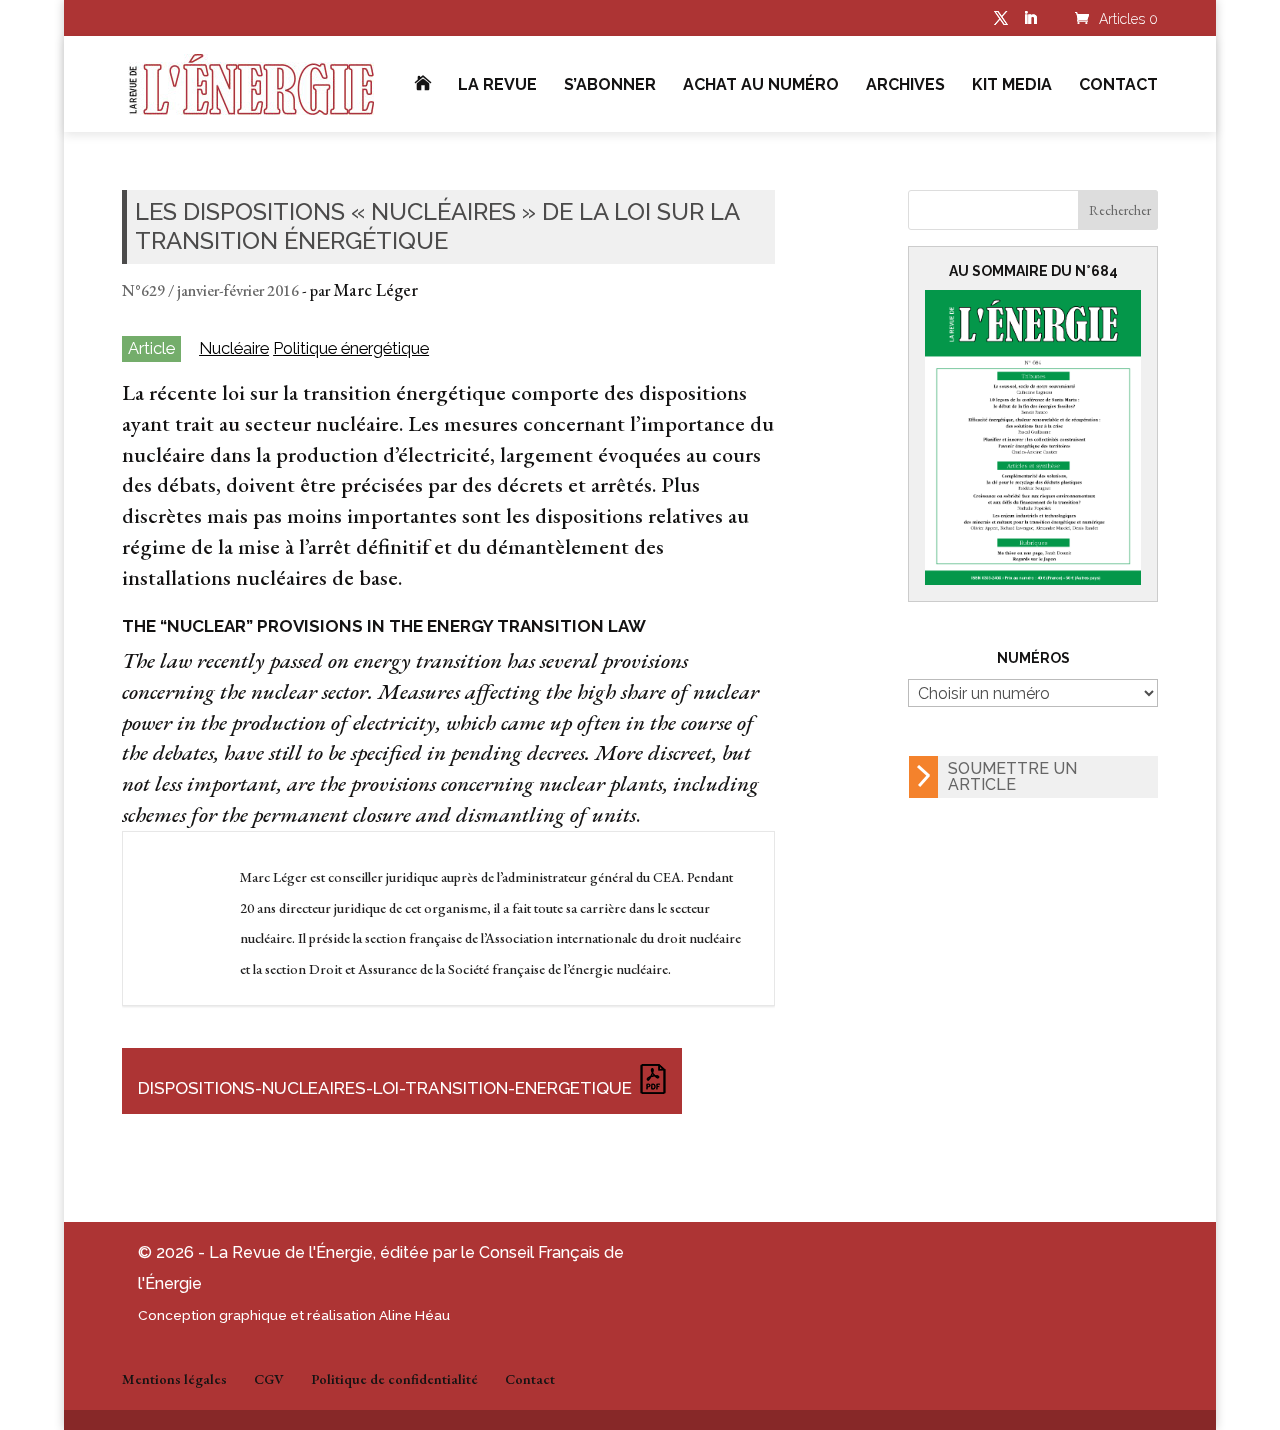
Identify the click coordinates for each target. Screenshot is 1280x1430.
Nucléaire (234, 348)
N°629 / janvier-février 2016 (210, 290)
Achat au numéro (761, 86)
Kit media (1012, 86)
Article (151, 348)
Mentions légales (174, 1379)
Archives (905, 86)
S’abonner (610, 86)
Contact (1118, 86)
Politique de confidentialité (394, 1379)
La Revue (497, 86)
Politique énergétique (351, 348)
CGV (269, 1379)
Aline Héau (414, 1315)
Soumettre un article (1012, 776)
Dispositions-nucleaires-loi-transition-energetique (385, 1088)
